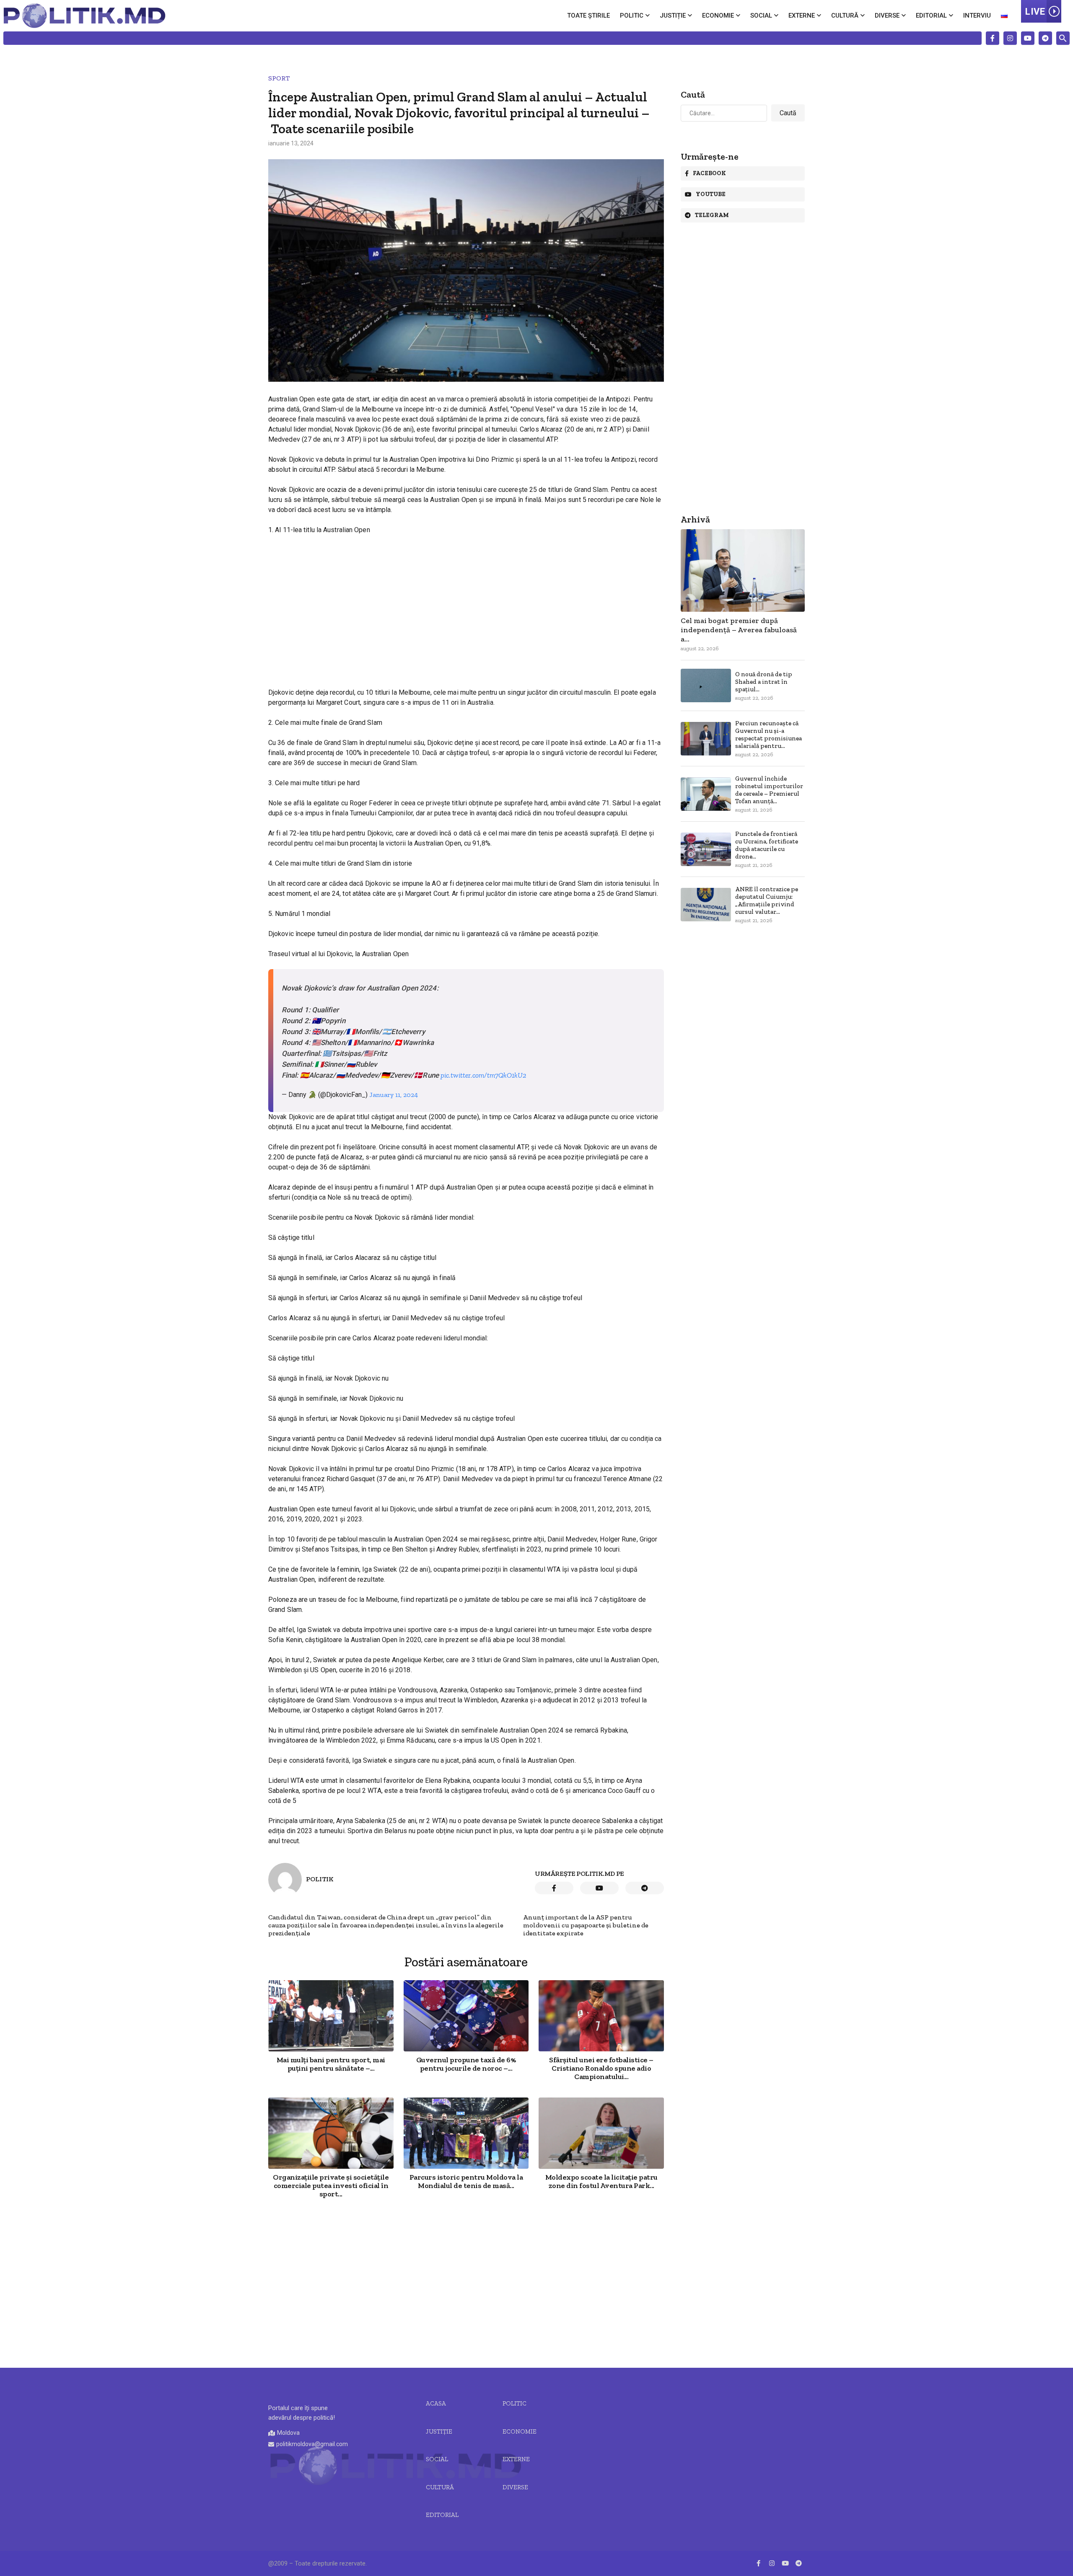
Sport (279, 78)
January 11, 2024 (394, 1095)
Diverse (887, 16)
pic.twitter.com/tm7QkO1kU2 (484, 1075)
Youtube (711, 194)
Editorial (931, 16)
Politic (632, 16)
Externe (802, 16)
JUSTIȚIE (439, 2431)
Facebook (709, 173)
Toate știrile (588, 16)
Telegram (712, 215)
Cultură (845, 16)
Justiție (673, 16)
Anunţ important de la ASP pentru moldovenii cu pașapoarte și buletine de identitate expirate (586, 1925)
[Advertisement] (466, 604)
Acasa (436, 2403)
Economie (718, 16)
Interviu (977, 16)
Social (761, 16)
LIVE (1035, 12)
